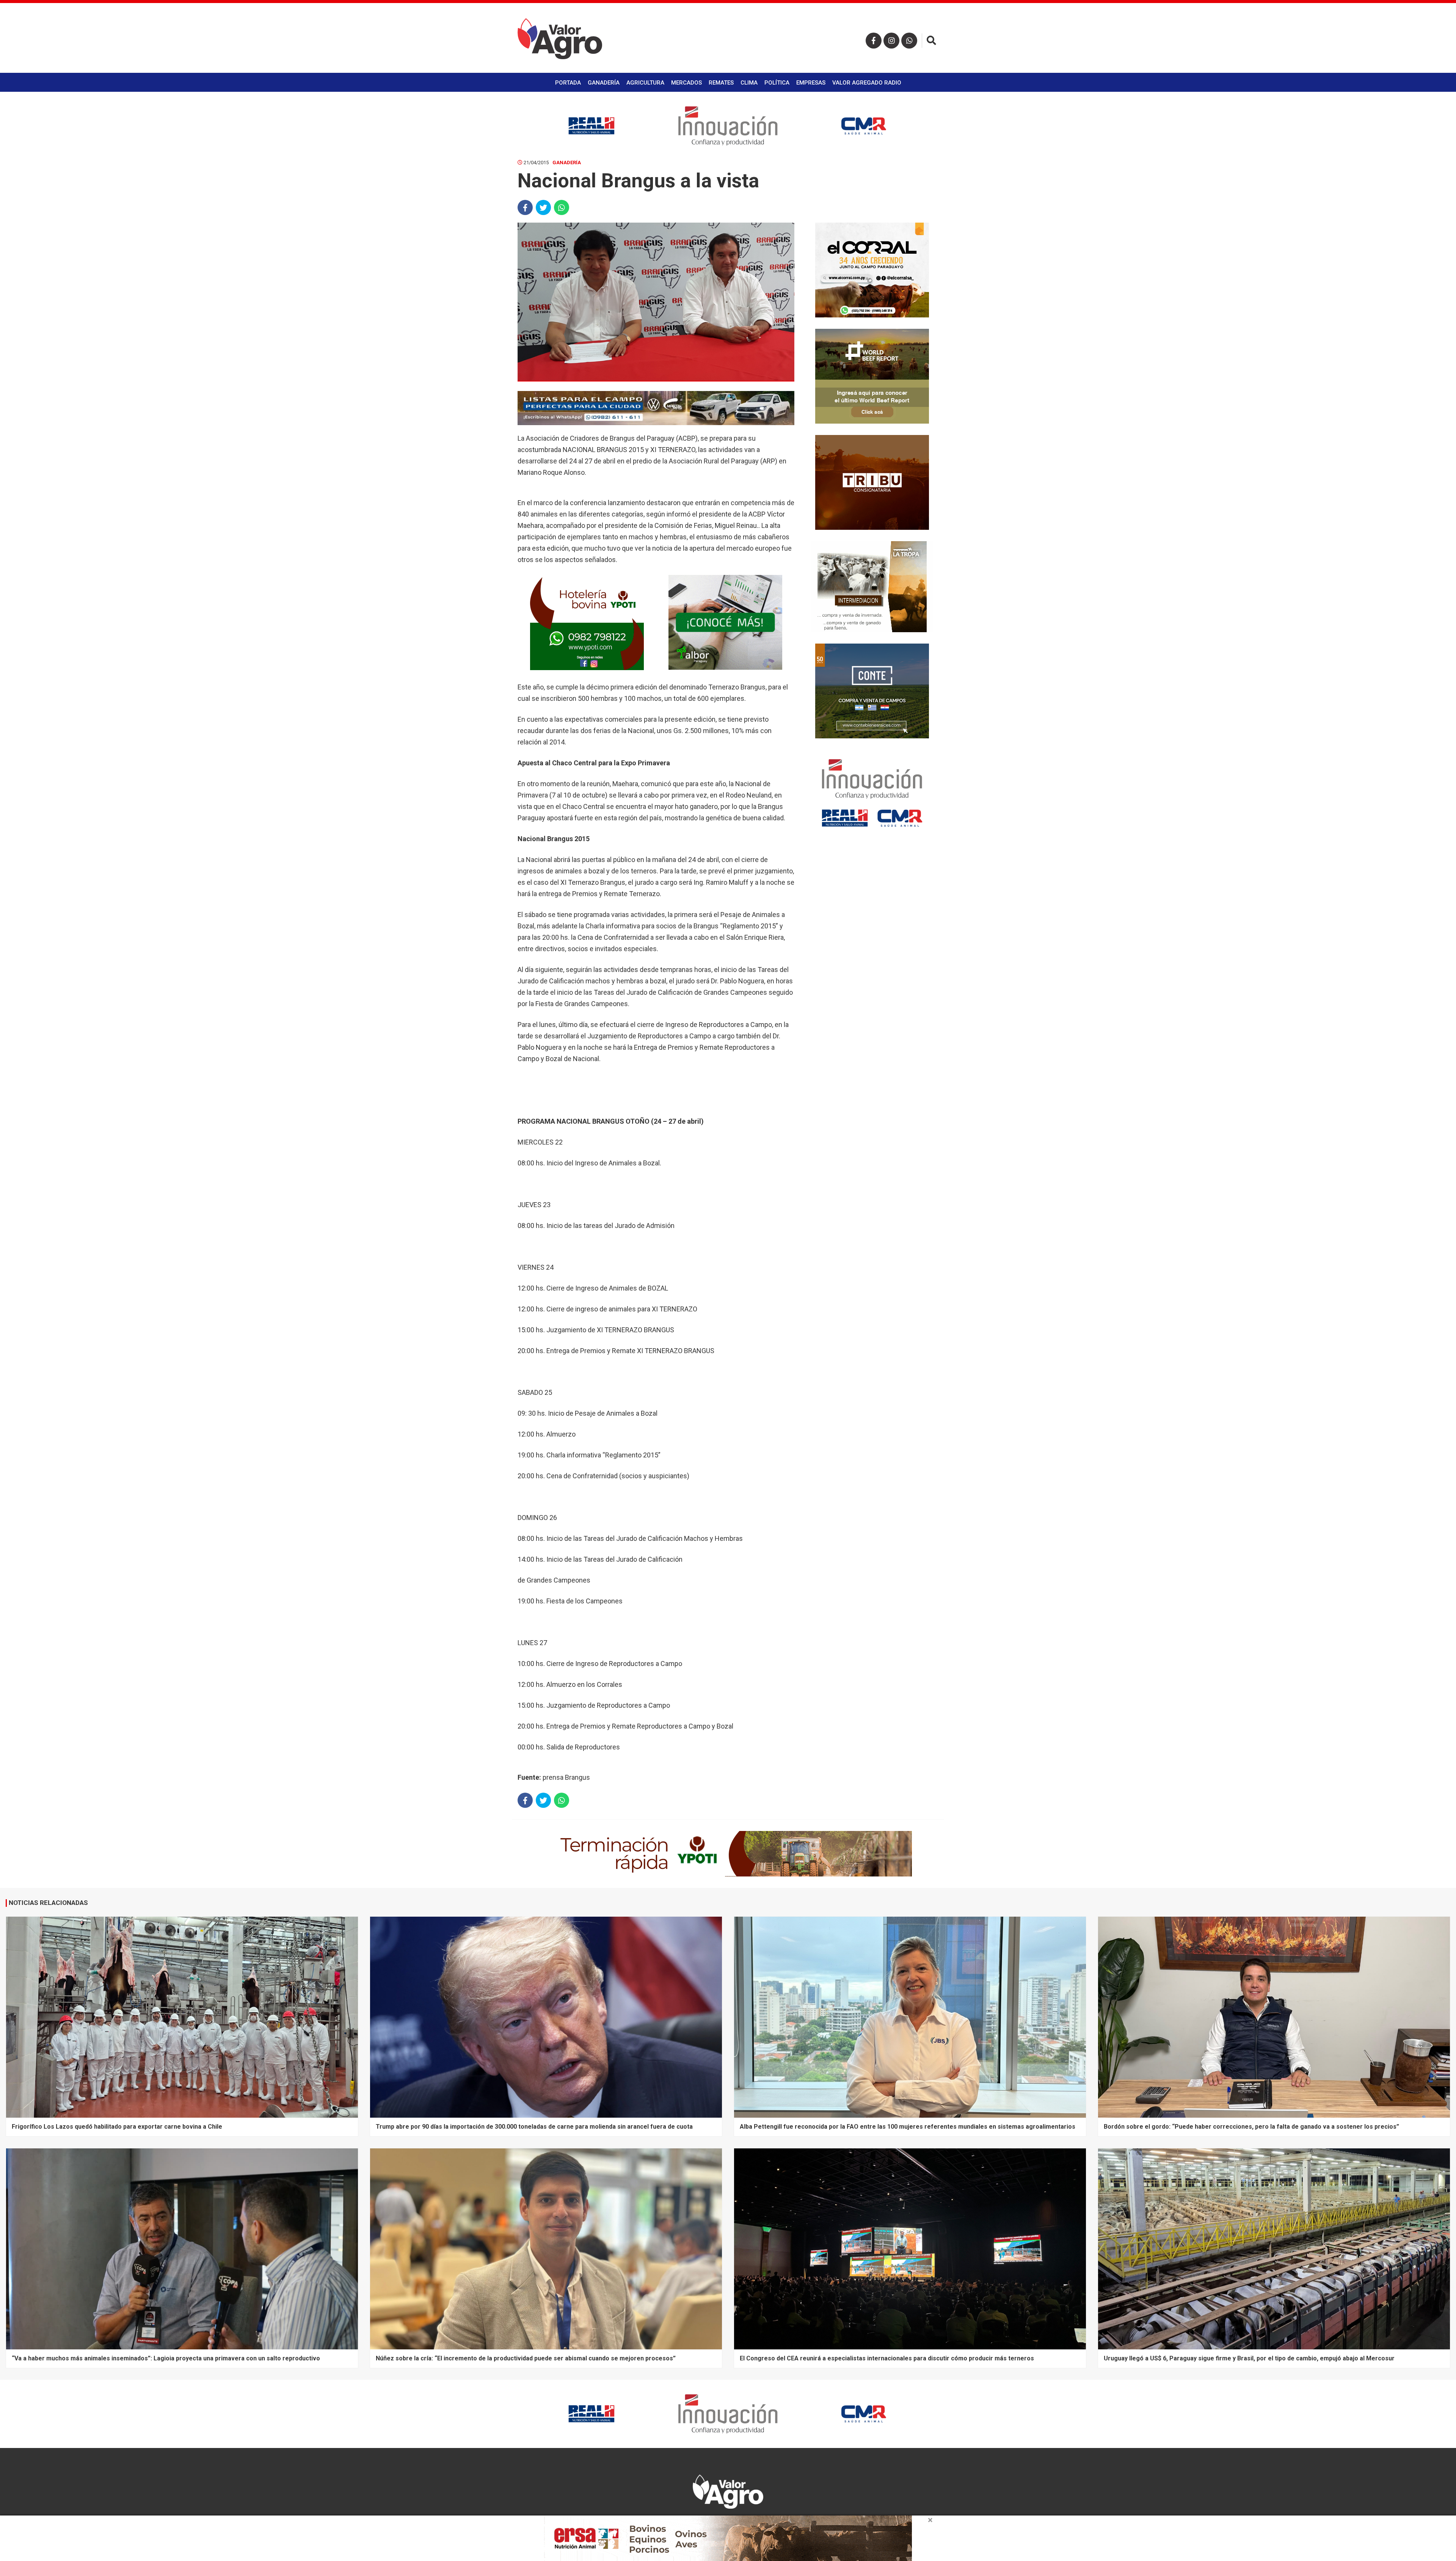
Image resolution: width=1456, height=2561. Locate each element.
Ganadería (604, 83)
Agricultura (645, 83)
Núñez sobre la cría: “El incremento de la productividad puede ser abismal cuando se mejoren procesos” (526, 2358)
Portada (568, 83)
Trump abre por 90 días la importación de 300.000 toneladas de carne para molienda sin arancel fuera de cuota (534, 2127)
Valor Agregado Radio (867, 83)
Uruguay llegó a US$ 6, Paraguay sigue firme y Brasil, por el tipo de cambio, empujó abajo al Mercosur (1249, 2358)
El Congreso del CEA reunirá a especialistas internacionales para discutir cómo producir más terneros (887, 2358)
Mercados (686, 83)
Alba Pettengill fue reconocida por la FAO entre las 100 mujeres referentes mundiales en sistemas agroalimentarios (908, 2127)
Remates (721, 83)
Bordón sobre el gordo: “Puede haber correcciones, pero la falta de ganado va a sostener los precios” (1251, 2127)
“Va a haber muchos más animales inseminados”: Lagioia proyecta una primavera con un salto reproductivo (166, 2358)
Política (777, 83)
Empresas (811, 83)
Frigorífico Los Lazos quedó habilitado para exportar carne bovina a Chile (117, 2127)
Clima (749, 83)
